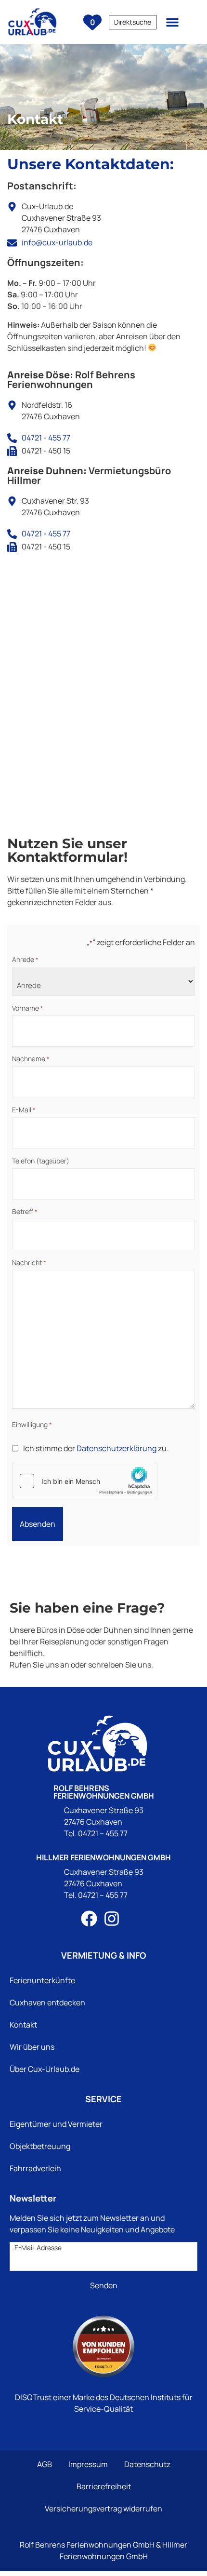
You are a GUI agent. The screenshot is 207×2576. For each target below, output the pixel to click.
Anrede (25, 960)
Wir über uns (32, 2047)
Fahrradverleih (35, 2168)
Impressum (88, 2464)
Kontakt (23, 2025)
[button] (172, 22)
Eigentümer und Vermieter (56, 2124)
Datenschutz (147, 2464)
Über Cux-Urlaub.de (45, 2069)
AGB (45, 2464)
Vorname (28, 1008)
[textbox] (133, 22)
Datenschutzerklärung (116, 1448)
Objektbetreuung (40, 2146)
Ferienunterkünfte (42, 1980)
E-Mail (24, 1110)
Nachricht (29, 1263)
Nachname (31, 1059)
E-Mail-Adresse (38, 2248)
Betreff (25, 1212)
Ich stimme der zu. (96, 1448)
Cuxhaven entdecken (47, 2002)
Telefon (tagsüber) (41, 1161)
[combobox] (133, 22)
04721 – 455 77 (103, 1833)
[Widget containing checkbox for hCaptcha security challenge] (85, 1481)
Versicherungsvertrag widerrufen (103, 2509)
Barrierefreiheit (104, 2486)
